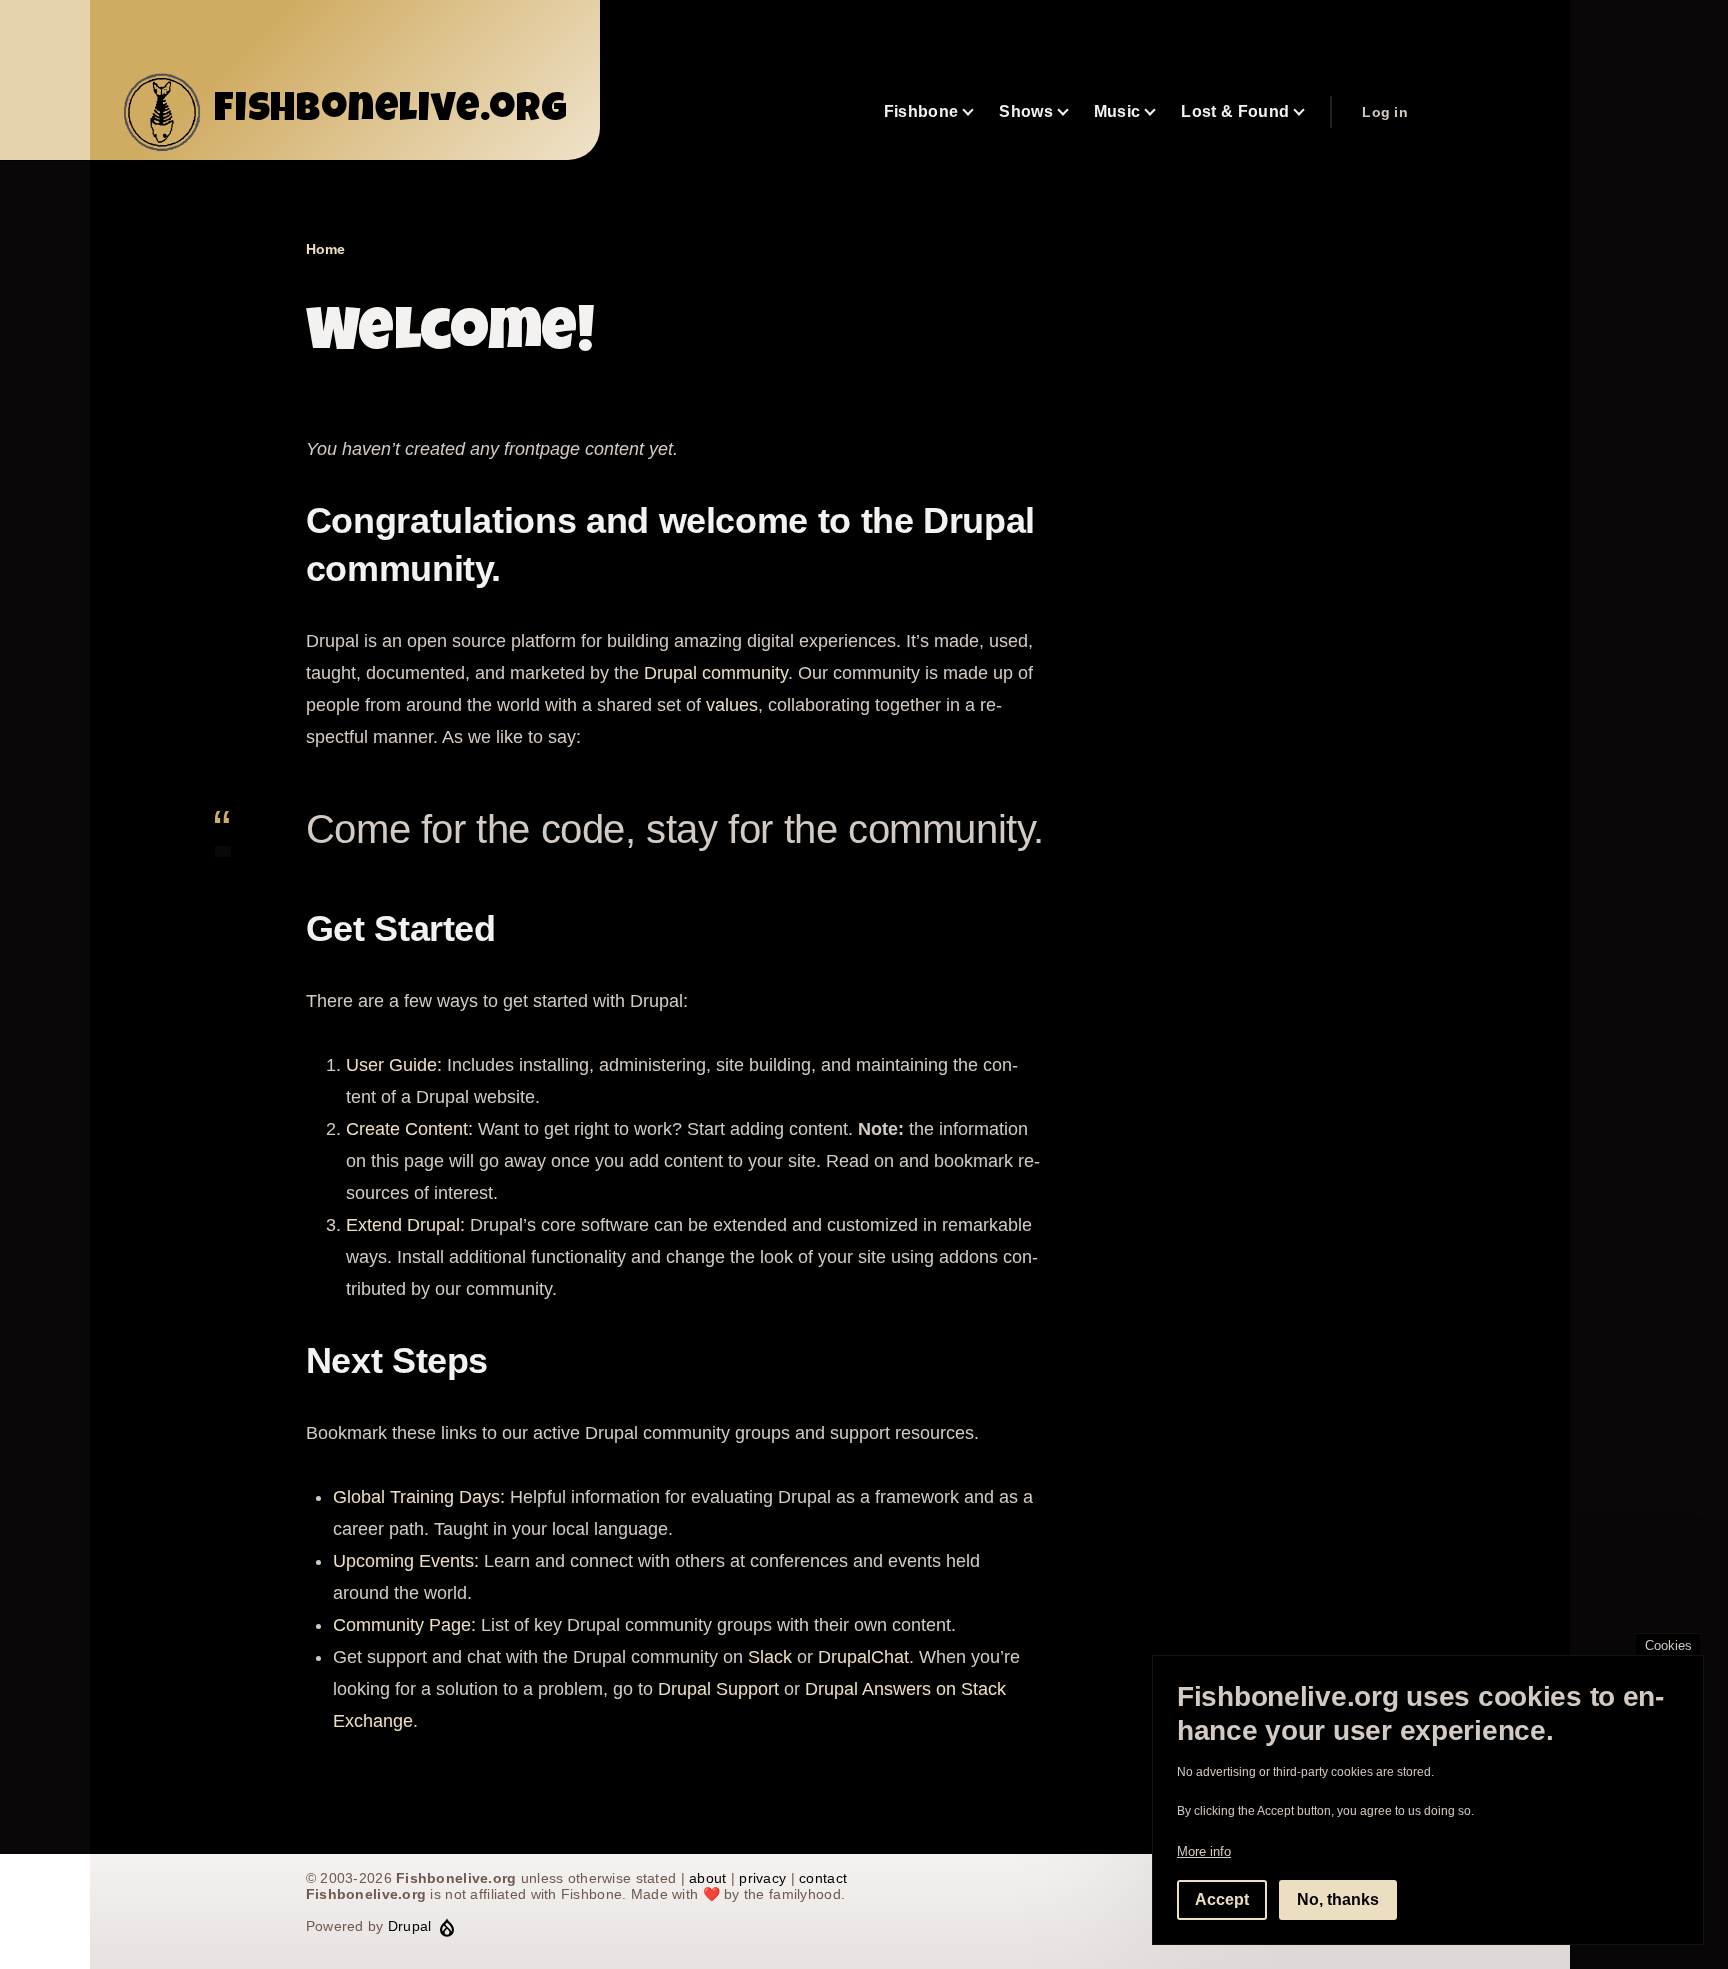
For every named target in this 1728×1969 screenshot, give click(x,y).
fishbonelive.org (391, 112)
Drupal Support (718, 1689)
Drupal (410, 1926)
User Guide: (394, 1065)
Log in (1385, 112)
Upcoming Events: (406, 1561)
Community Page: (404, 1625)
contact (823, 1878)
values (732, 705)
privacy (762, 1878)
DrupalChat (863, 1657)
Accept (1222, 1899)
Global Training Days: (419, 1497)
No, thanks (1338, 1899)
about (707, 1878)
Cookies (1668, 1645)
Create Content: (409, 1129)
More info (1204, 1851)
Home (325, 249)
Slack (770, 1657)
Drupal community (716, 673)
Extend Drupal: (405, 1225)
